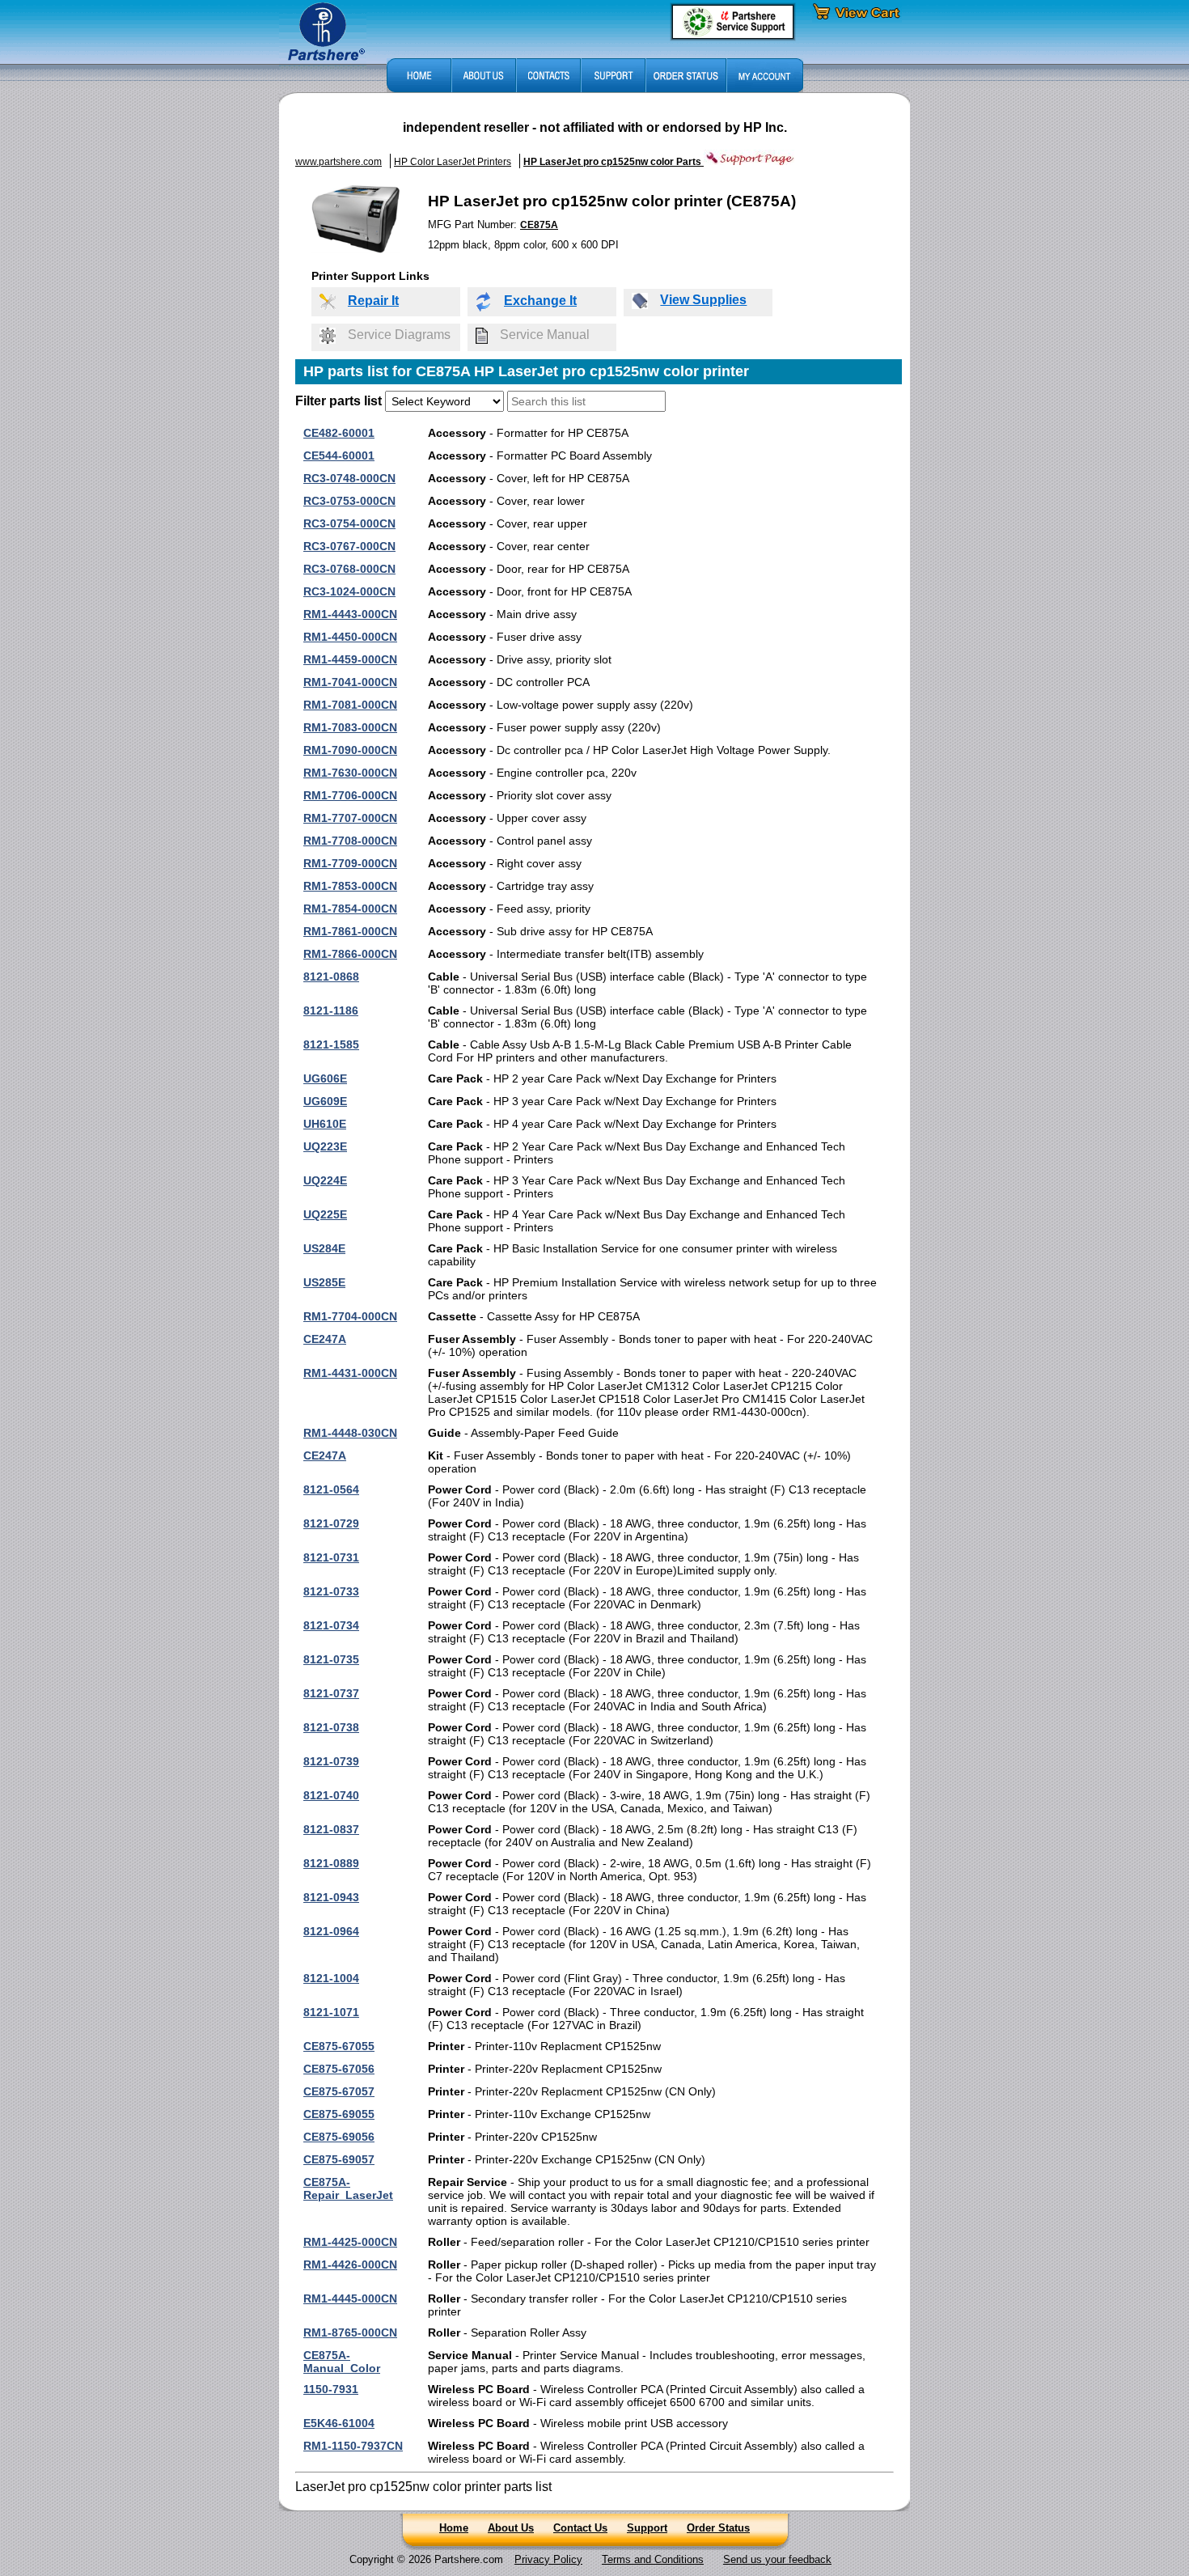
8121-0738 (331, 1727)
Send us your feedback (777, 2559)
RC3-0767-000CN (349, 546)
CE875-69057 (339, 2159)
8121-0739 (331, 1761)
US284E (324, 1248)
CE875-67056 (339, 2069)
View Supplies (703, 300)
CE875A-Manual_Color (342, 2362)
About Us (511, 2528)
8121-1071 (331, 2012)
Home (454, 2528)
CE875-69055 (339, 2114)
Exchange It (540, 301)
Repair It (373, 301)
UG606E (325, 1078)
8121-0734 (331, 1625)
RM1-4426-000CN (350, 2265)
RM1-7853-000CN (350, 886)
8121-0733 (331, 1591)
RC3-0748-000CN (349, 478)
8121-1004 (331, 1978)
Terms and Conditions (653, 2559)
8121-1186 (331, 1010)
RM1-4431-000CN (350, 1373)
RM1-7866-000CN (350, 954)
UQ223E (325, 1146)
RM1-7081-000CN (350, 705)
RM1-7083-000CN (350, 727)
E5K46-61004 (339, 2423)
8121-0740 (331, 1795)
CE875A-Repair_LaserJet (348, 2188)
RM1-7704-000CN (350, 1316)
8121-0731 (331, 1557)
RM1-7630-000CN (350, 773)
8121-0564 (331, 1489)
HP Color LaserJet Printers (453, 162)
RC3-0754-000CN (349, 523)
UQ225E (325, 1214)
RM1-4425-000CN (350, 2242)
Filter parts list (339, 401)
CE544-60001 (339, 455)
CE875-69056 (339, 2137)
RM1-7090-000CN (350, 750)
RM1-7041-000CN (350, 682)
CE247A (325, 1339)
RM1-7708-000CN (350, 841)
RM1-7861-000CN (350, 931)
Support (647, 2528)
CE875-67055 (339, 2046)
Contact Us (580, 2528)
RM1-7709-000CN (350, 863)
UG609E (325, 1101)
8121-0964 (331, 1931)
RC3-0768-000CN (349, 569)
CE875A (539, 225)
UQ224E (325, 1180)
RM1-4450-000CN (350, 637)
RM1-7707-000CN (350, 818)
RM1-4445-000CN (350, 2298)
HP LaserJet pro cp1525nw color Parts (614, 162)
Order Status (718, 2528)
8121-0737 (331, 1693)
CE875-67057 (339, 2091)
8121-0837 (331, 1829)
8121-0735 (331, 1659)
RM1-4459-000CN (350, 659)
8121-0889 (331, 1863)
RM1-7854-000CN (350, 909)
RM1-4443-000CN (350, 614)
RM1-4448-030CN (350, 1433)
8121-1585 (331, 1044)
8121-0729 (331, 1523)
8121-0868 (331, 977)
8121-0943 (331, 1897)
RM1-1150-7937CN (353, 2446)
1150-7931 (331, 2389)
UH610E (325, 1124)
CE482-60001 (339, 433)
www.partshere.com (339, 162)
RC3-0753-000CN (349, 501)
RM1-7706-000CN (350, 795)
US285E (324, 1282)
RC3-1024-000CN (349, 591)
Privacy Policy (548, 2559)
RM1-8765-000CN (350, 2332)
